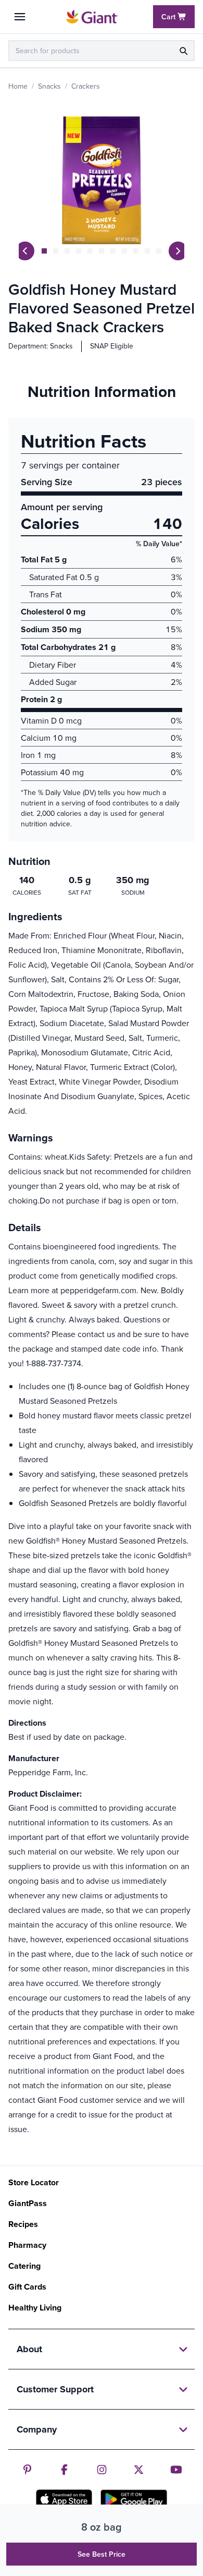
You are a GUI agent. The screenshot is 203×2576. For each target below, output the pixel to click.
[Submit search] (183, 51)
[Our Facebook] (64, 2470)
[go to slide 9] (136, 251)
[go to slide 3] (67, 251)
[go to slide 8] (124, 251)
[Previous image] (25, 251)
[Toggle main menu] (20, 17)
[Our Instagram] (102, 2470)
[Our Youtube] (176, 2470)
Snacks (49, 86)
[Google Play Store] (134, 2499)
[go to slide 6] (102, 251)
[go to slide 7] (113, 251)
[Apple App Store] (64, 2499)
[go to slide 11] (159, 251)
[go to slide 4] (79, 251)
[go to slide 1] (44, 251)
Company (37, 2429)
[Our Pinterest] (27, 2470)
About (29, 2349)
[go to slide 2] (56, 251)
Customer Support (55, 2389)
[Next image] (178, 251)
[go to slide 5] (90, 251)
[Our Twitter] (139, 2470)
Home (18, 86)
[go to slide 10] (147, 251)
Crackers (86, 86)
